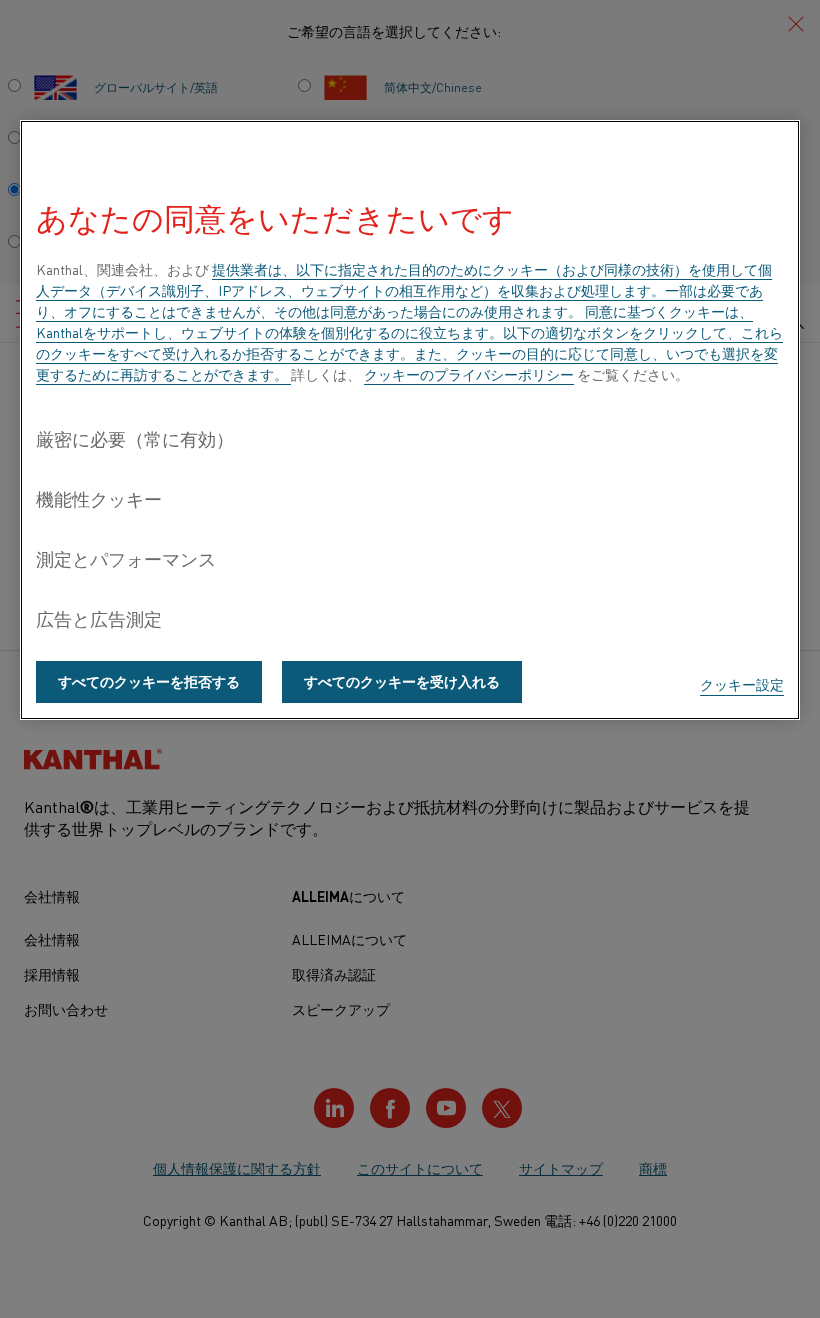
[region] (410, 420)
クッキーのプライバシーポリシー (469, 374)
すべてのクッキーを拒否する (149, 681)
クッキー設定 (742, 684)
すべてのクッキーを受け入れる (402, 681)
